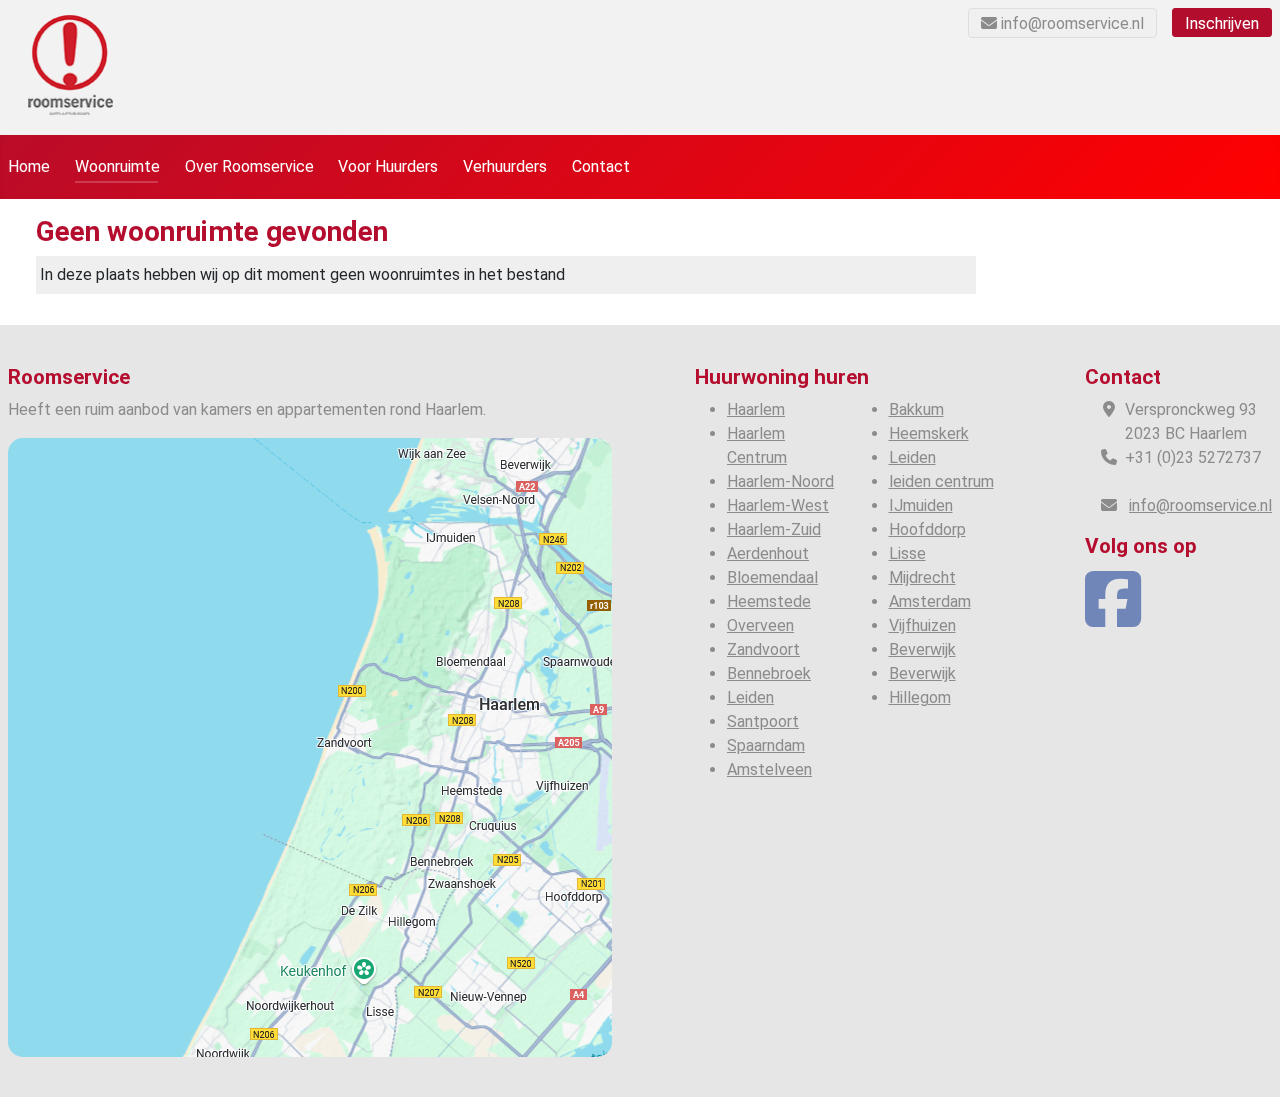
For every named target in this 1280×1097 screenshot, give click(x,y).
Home (29, 166)
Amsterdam (930, 601)
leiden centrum (941, 481)
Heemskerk (929, 433)
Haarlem (756, 409)
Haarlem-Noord (780, 481)
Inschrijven (1222, 23)
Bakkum (916, 409)
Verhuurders (505, 166)
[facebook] (1113, 617)
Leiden (750, 697)
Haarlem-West (778, 505)
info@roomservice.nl (1072, 23)
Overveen (760, 625)
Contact (601, 166)
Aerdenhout (768, 553)
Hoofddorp (927, 529)
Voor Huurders (388, 166)
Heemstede (769, 601)
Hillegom (920, 697)
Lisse (907, 553)
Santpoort (763, 721)
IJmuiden (921, 505)
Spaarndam (766, 745)
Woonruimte (117, 166)
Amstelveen (769, 769)
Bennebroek (769, 673)
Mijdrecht (922, 577)
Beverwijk (922, 649)
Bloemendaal (772, 577)
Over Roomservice (249, 166)
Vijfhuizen (922, 625)
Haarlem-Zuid (774, 529)
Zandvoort (763, 649)
